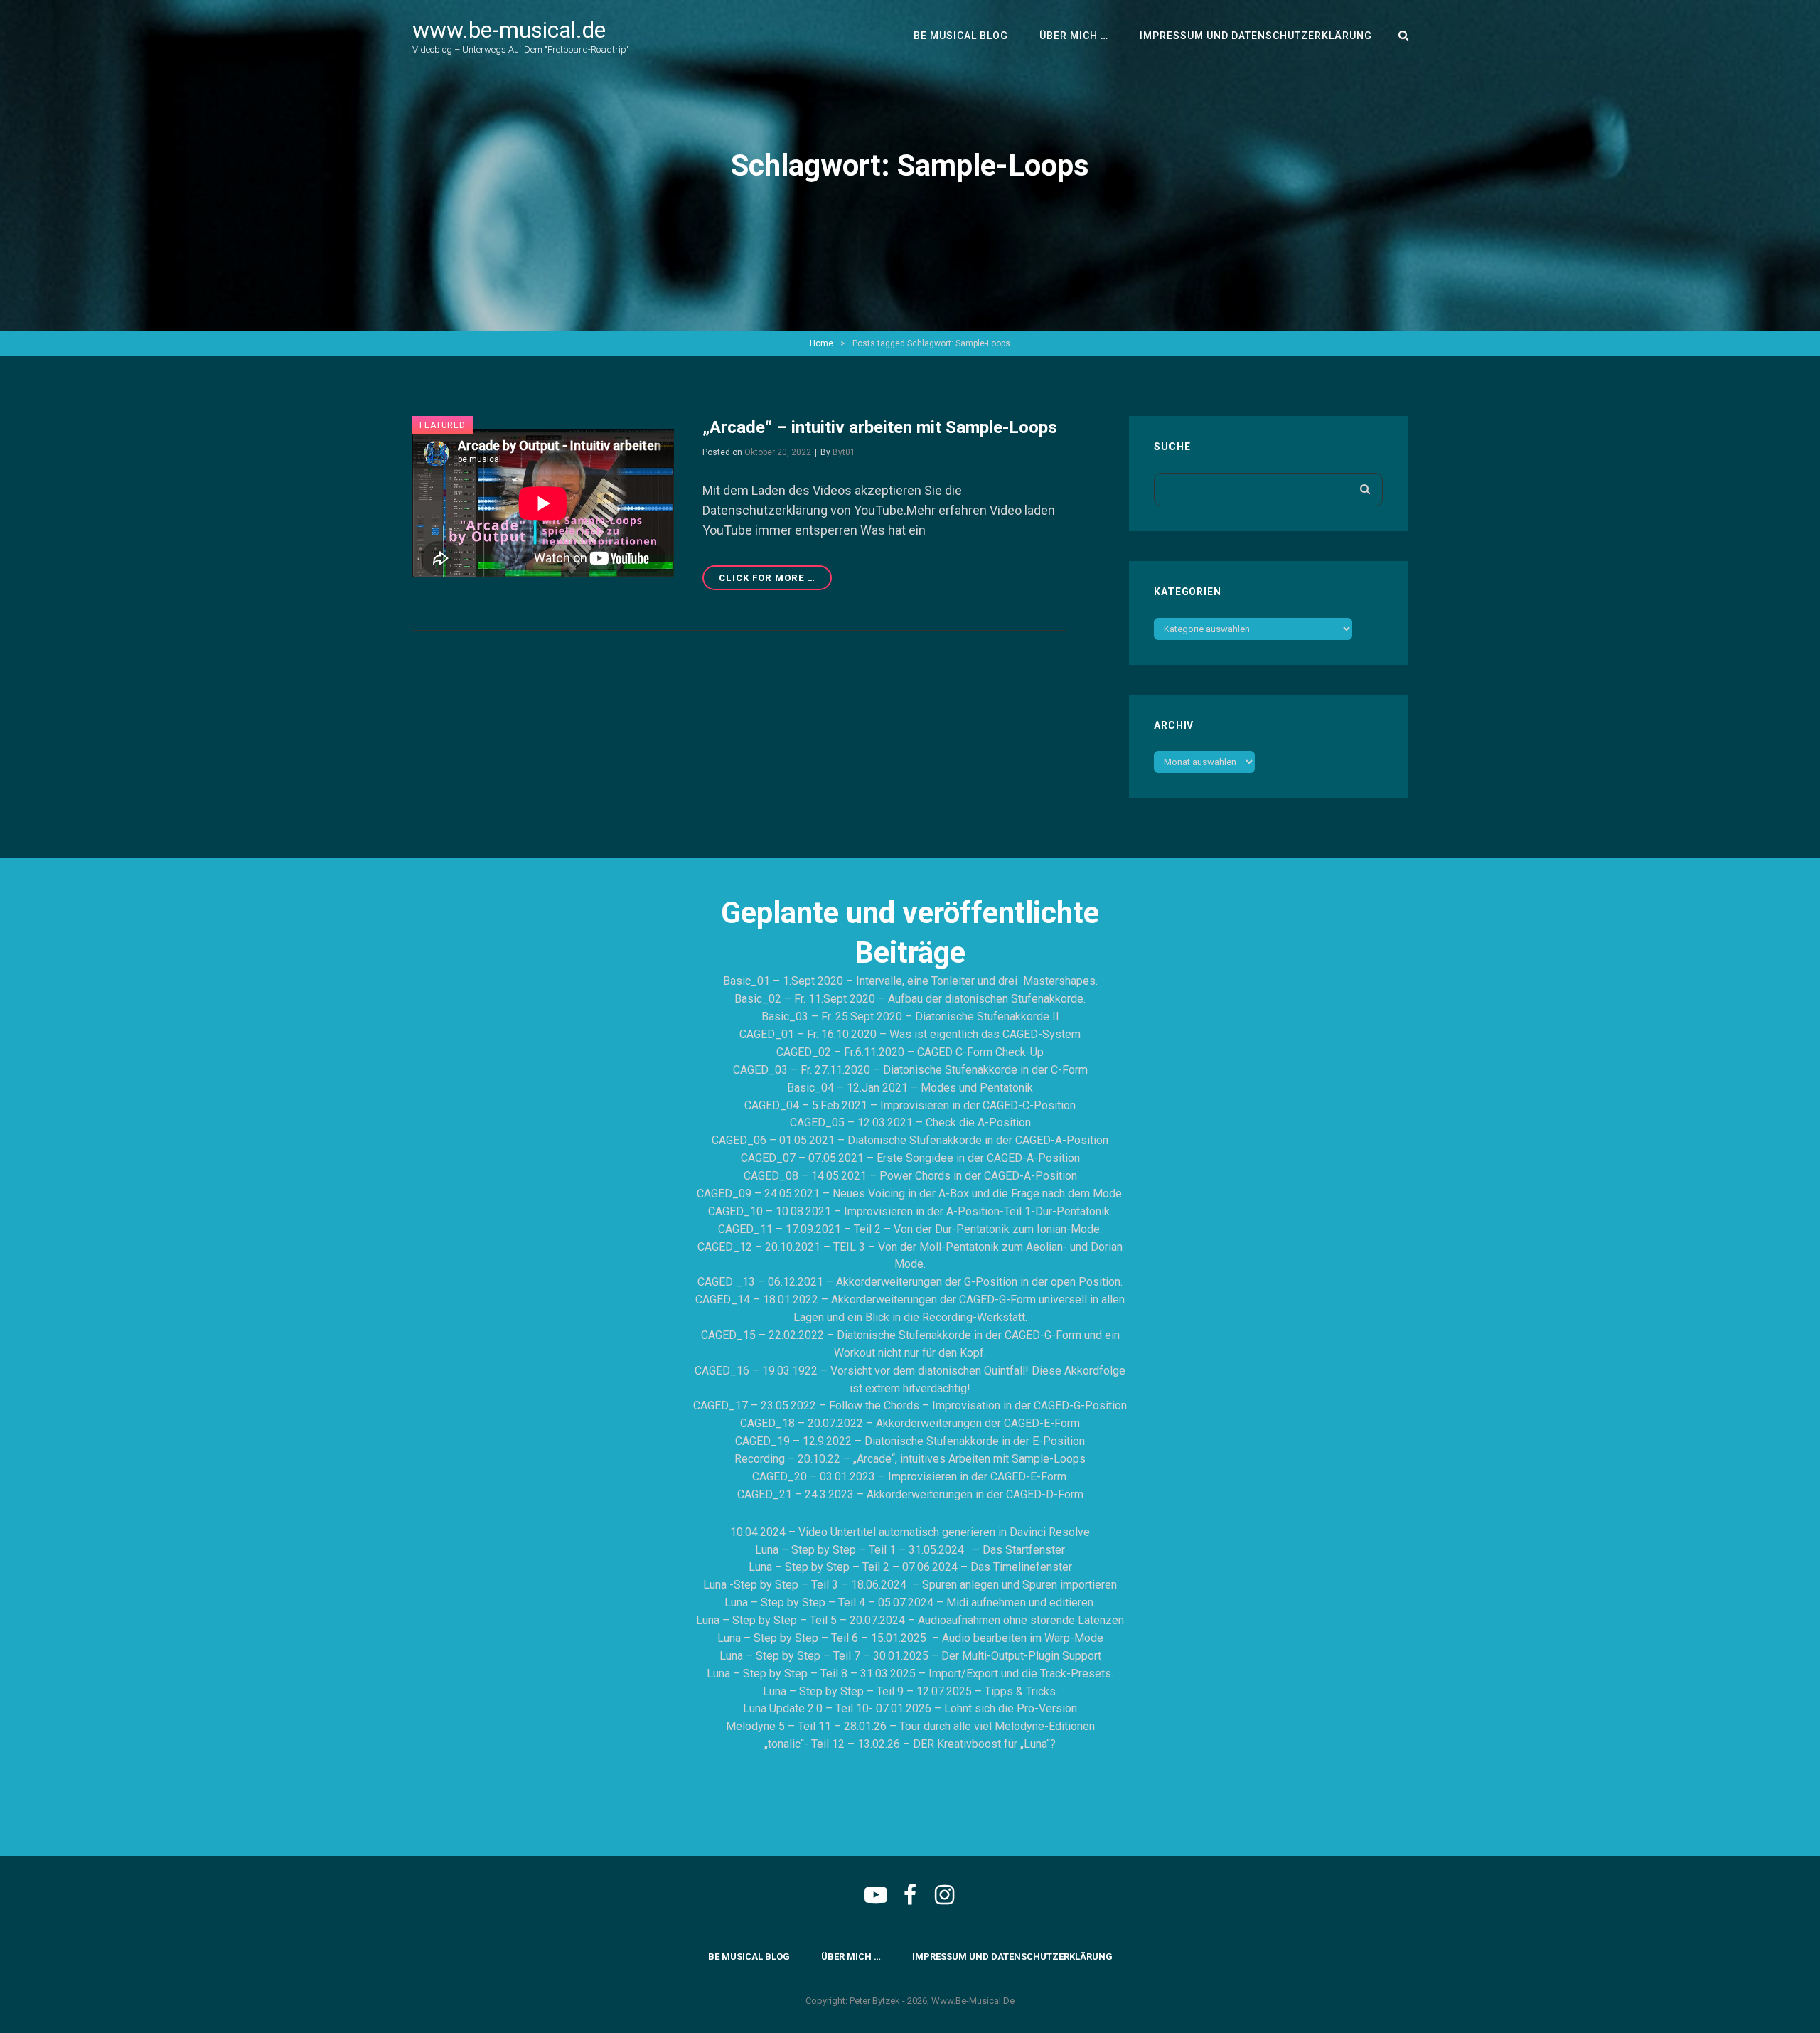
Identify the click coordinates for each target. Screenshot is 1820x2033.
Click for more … (775, 581)
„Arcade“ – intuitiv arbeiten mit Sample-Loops (880, 427)
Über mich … (1074, 36)
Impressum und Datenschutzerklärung (1256, 36)
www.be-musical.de (509, 30)
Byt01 (844, 452)
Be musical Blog (961, 36)
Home (821, 343)
